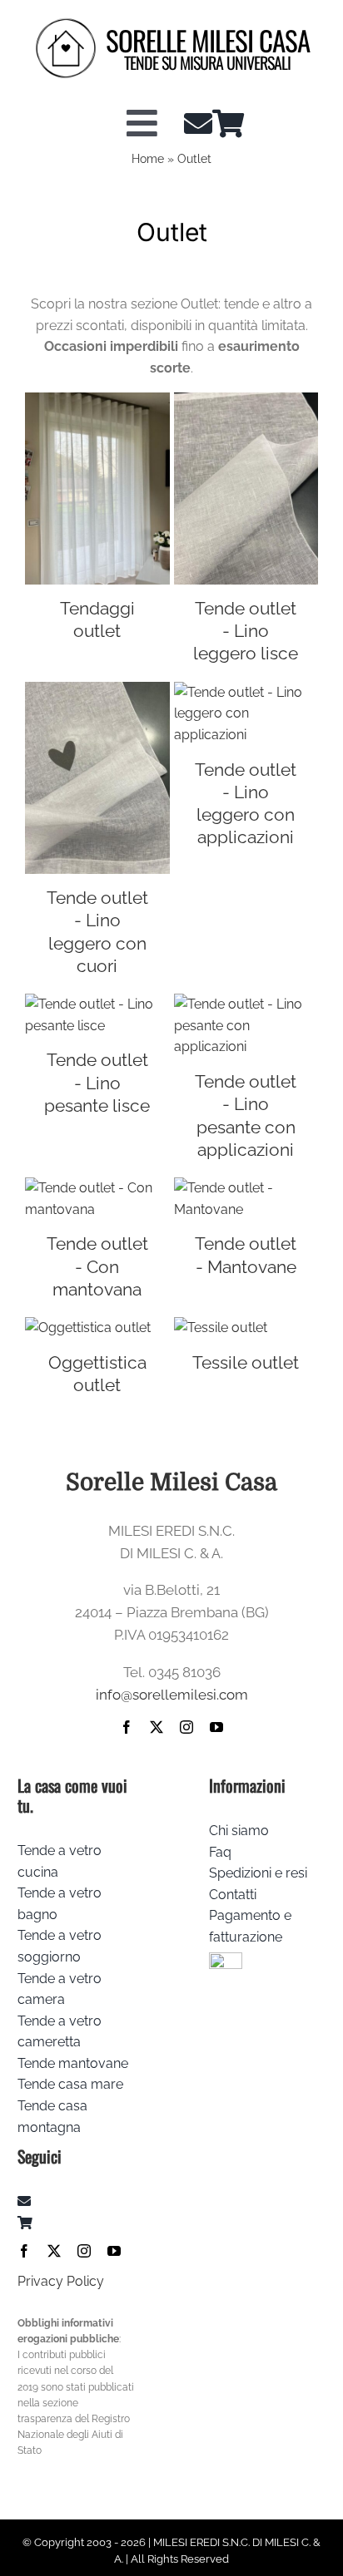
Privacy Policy (61, 2281)
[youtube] (216, 1727)
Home (148, 159)
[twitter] (157, 1727)
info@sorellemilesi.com (172, 1695)
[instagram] (186, 1727)
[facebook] (127, 1727)
